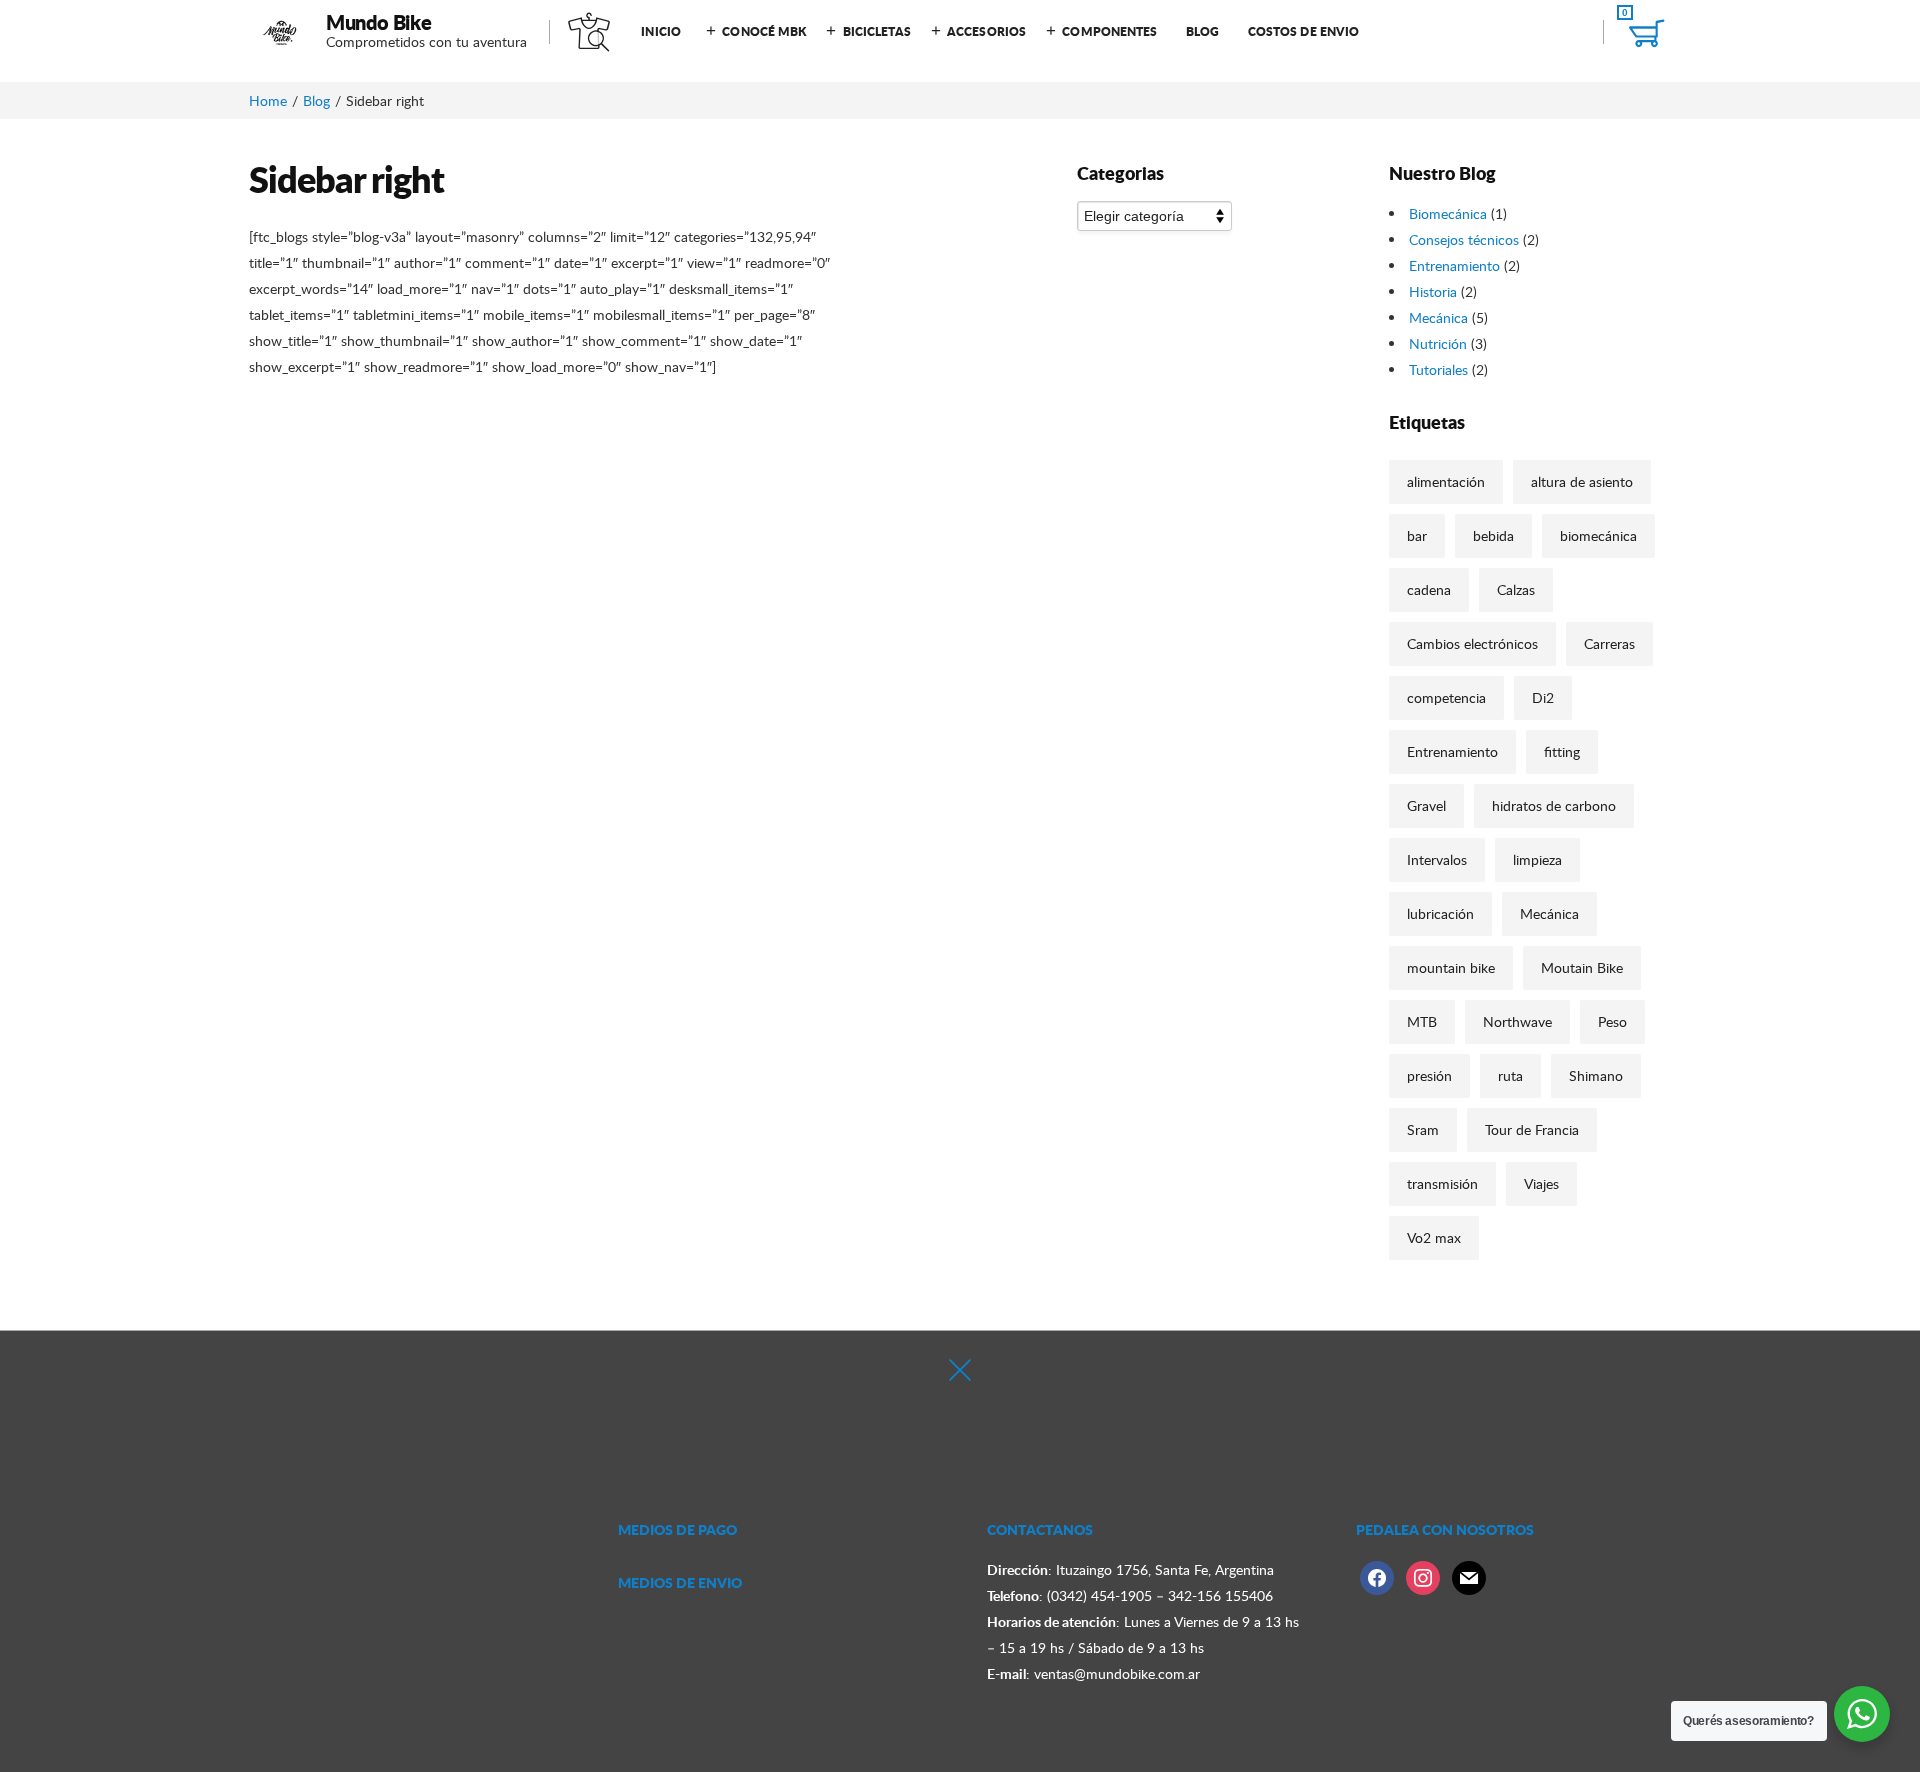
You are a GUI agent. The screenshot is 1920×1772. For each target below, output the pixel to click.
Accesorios (986, 31)
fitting (1562, 751)
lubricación (1440, 913)
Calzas (1516, 589)
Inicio (661, 31)
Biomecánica (1448, 213)
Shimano (1596, 1075)
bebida (1493, 535)
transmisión (1442, 1183)
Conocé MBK (764, 31)
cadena (1429, 589)
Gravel (1426, 805)
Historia (1433, 291)
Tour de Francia (1532, 1129)
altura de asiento (1582, 481)
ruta (1510, 1075)
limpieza (1537, 859)
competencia (1446, 697)
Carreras (1609, 643)
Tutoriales (1438, 369)
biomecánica (1598, 535)
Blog (1202, 31)
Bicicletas (877, 31)
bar (1417, 535)
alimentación (1446, 481)
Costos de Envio (1304, 31)
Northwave (1517, 1021)
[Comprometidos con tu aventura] (281, 32)
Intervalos (1437, 859)
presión (1429, 1075)
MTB (1422, 1021)
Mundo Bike (378, 22)
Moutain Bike (1582, 967)
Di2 (1543, 697)
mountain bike (1451, 967)
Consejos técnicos (1464, 239)
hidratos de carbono (1554, 805)
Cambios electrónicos (1472, 643)
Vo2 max (1434, 1237)
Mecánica (1438, 317)
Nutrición (1438, 343)
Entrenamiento (1454, 265)
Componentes (1109, 31)
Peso (1612, 1021)
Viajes (1541, 1183)
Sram (1423, 1129)
